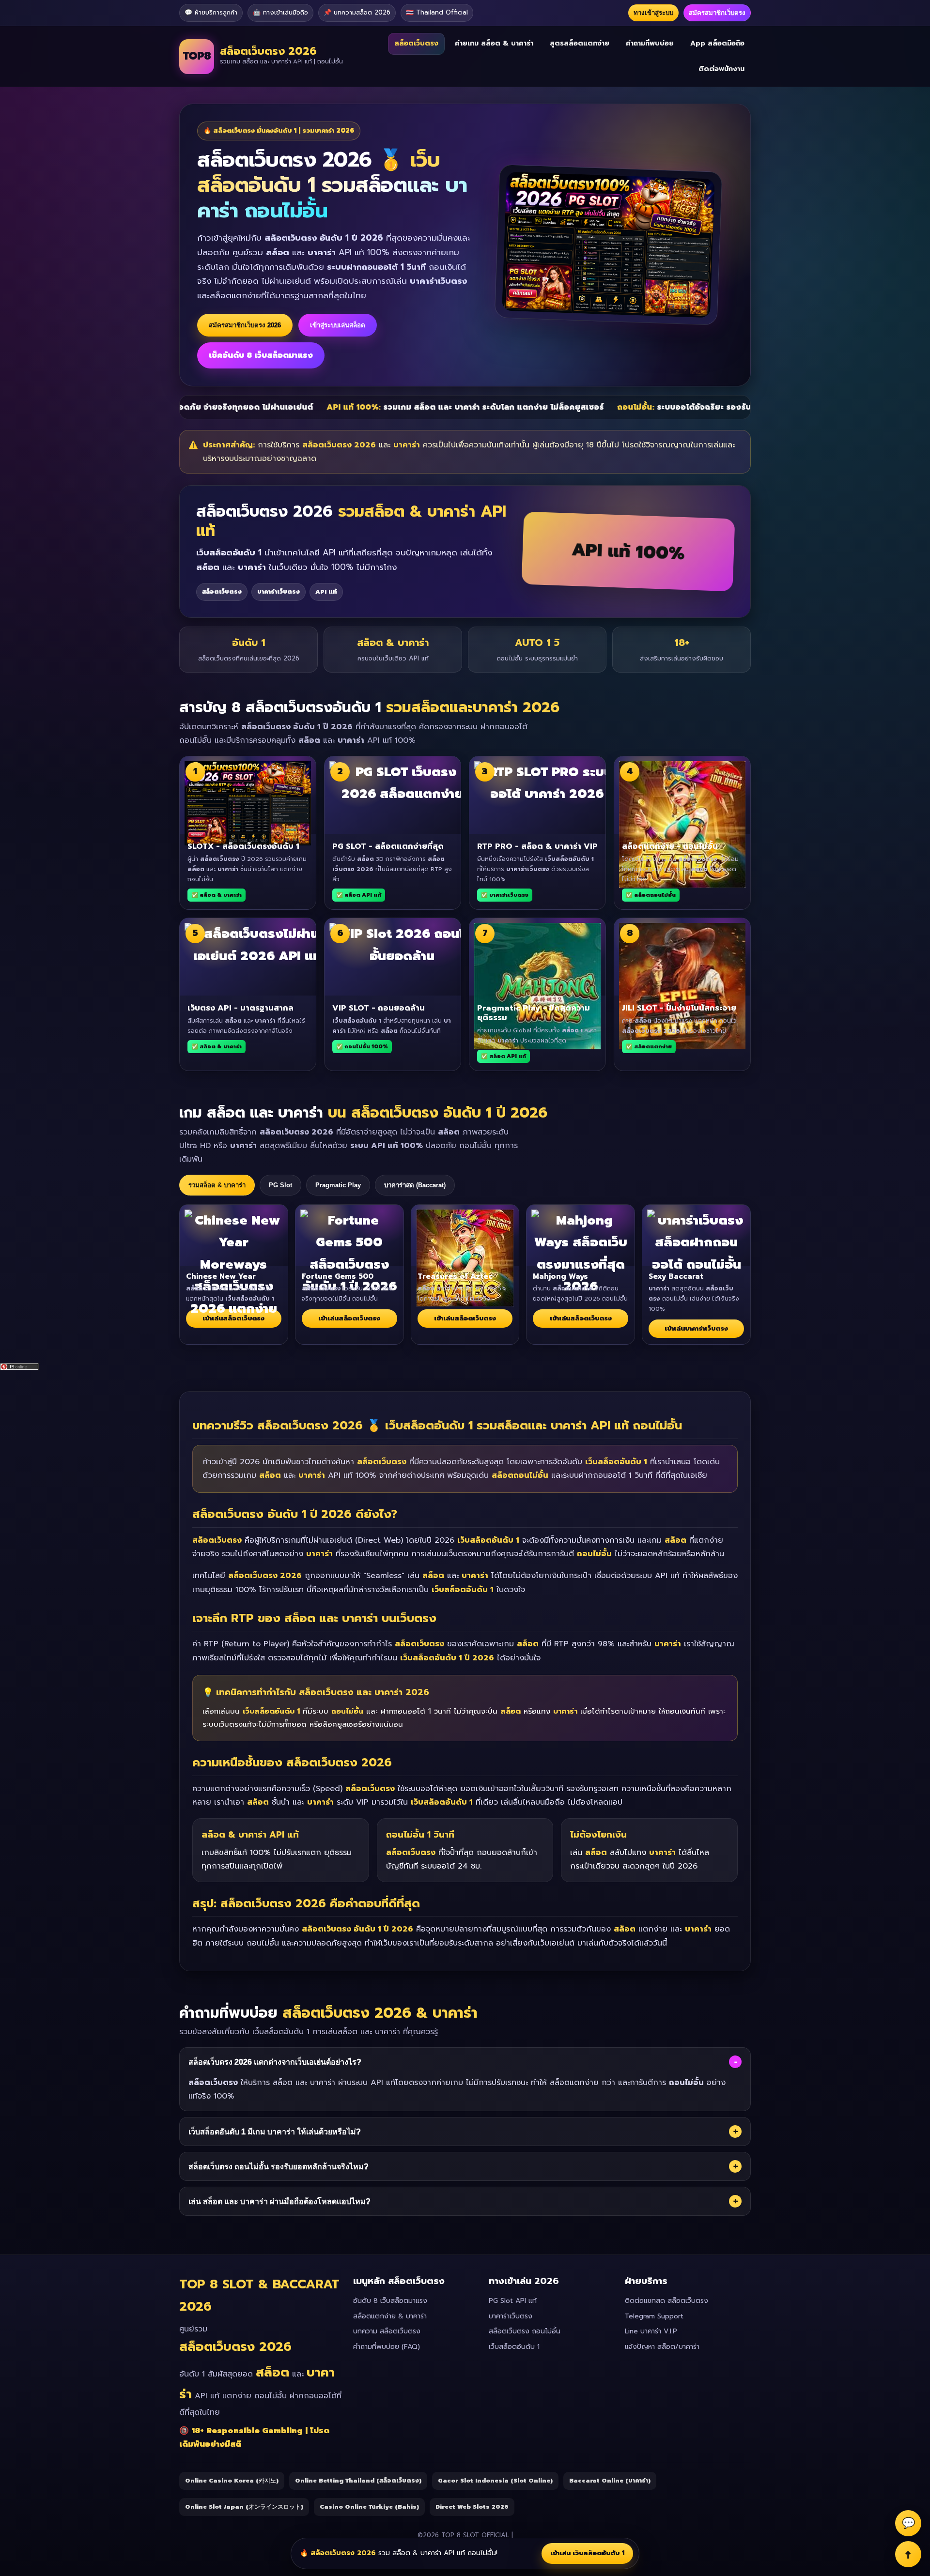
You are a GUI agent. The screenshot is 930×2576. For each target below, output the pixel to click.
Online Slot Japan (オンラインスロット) (244, 2507)
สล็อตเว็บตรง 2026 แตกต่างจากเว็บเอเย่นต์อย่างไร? (463, 2062)
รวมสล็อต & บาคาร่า (217, 1185)
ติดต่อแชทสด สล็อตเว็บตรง (666, 2301)
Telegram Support (654, 2316)
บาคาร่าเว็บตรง (511, 2316)
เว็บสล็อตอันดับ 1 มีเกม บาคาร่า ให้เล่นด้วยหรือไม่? (463, 2131)
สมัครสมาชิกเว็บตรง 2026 (245, 325)
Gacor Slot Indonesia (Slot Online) (495, 2481)
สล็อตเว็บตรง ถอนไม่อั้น (525, 2331)
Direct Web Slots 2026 (472, 2507)
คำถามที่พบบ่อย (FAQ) (387, 2347)
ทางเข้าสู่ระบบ (653, 13)
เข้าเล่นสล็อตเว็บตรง (233, 1318)
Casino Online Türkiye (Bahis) (369, 2507)
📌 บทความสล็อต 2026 (357, 12)
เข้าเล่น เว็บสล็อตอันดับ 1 (587, 2553)
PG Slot (280, 1185)
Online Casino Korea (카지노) (232, 2481)
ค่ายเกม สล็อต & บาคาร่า (494, 43)
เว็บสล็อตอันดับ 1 (514, 2347)
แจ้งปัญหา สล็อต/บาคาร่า (662, 2347)
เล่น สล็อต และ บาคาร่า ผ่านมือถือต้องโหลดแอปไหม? (463, 2201)
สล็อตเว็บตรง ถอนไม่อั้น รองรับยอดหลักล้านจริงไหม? (463, 2166)
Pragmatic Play (338, 1185)
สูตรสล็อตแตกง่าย (580, 43)
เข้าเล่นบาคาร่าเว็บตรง (696, 1328)
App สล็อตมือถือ (717, 43)
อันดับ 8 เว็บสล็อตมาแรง (390, 2301)
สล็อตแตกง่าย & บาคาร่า (390, 2316)
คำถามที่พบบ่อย (650, 43)
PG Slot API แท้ (513, 2301)
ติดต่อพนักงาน (721, 69)
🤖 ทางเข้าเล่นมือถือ (280, 12)
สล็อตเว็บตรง (416, 43)
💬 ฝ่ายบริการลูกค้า (211, 12)
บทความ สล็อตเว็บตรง (387, 2331)
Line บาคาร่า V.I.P (651, 2331)
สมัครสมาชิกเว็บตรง (717, 13)
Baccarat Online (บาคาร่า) (610, 2481)
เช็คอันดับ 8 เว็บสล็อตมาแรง (261, 355)
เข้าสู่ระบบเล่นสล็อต (338, 325)
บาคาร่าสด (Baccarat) (415, 1185)
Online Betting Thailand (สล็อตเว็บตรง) (358, 2481)
